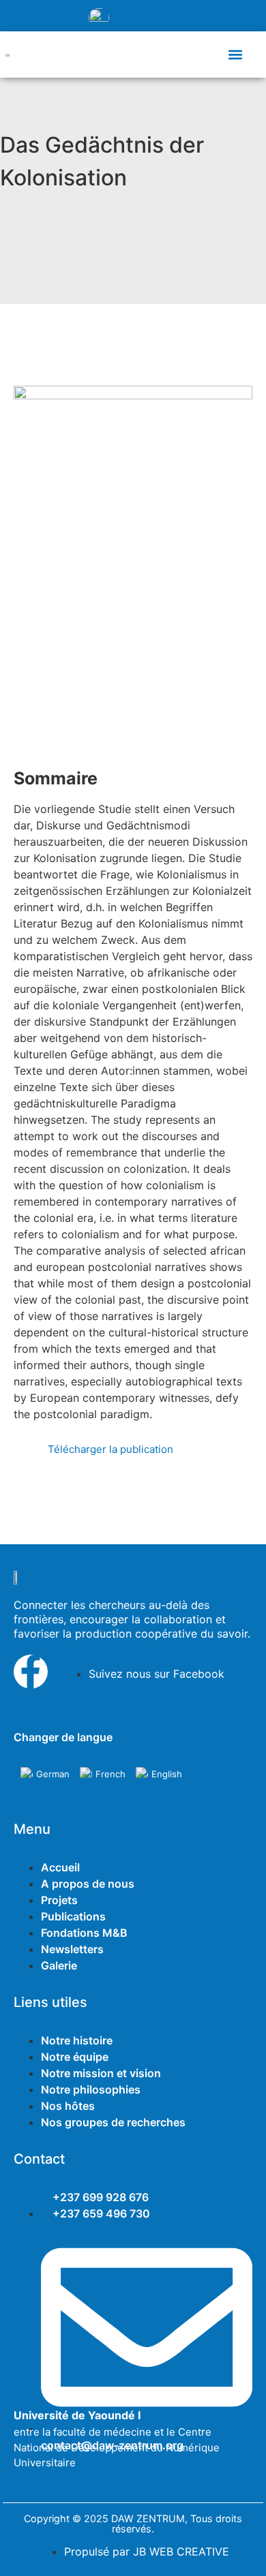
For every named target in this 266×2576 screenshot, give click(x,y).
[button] (235, 54)
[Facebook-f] (31, 1672)
